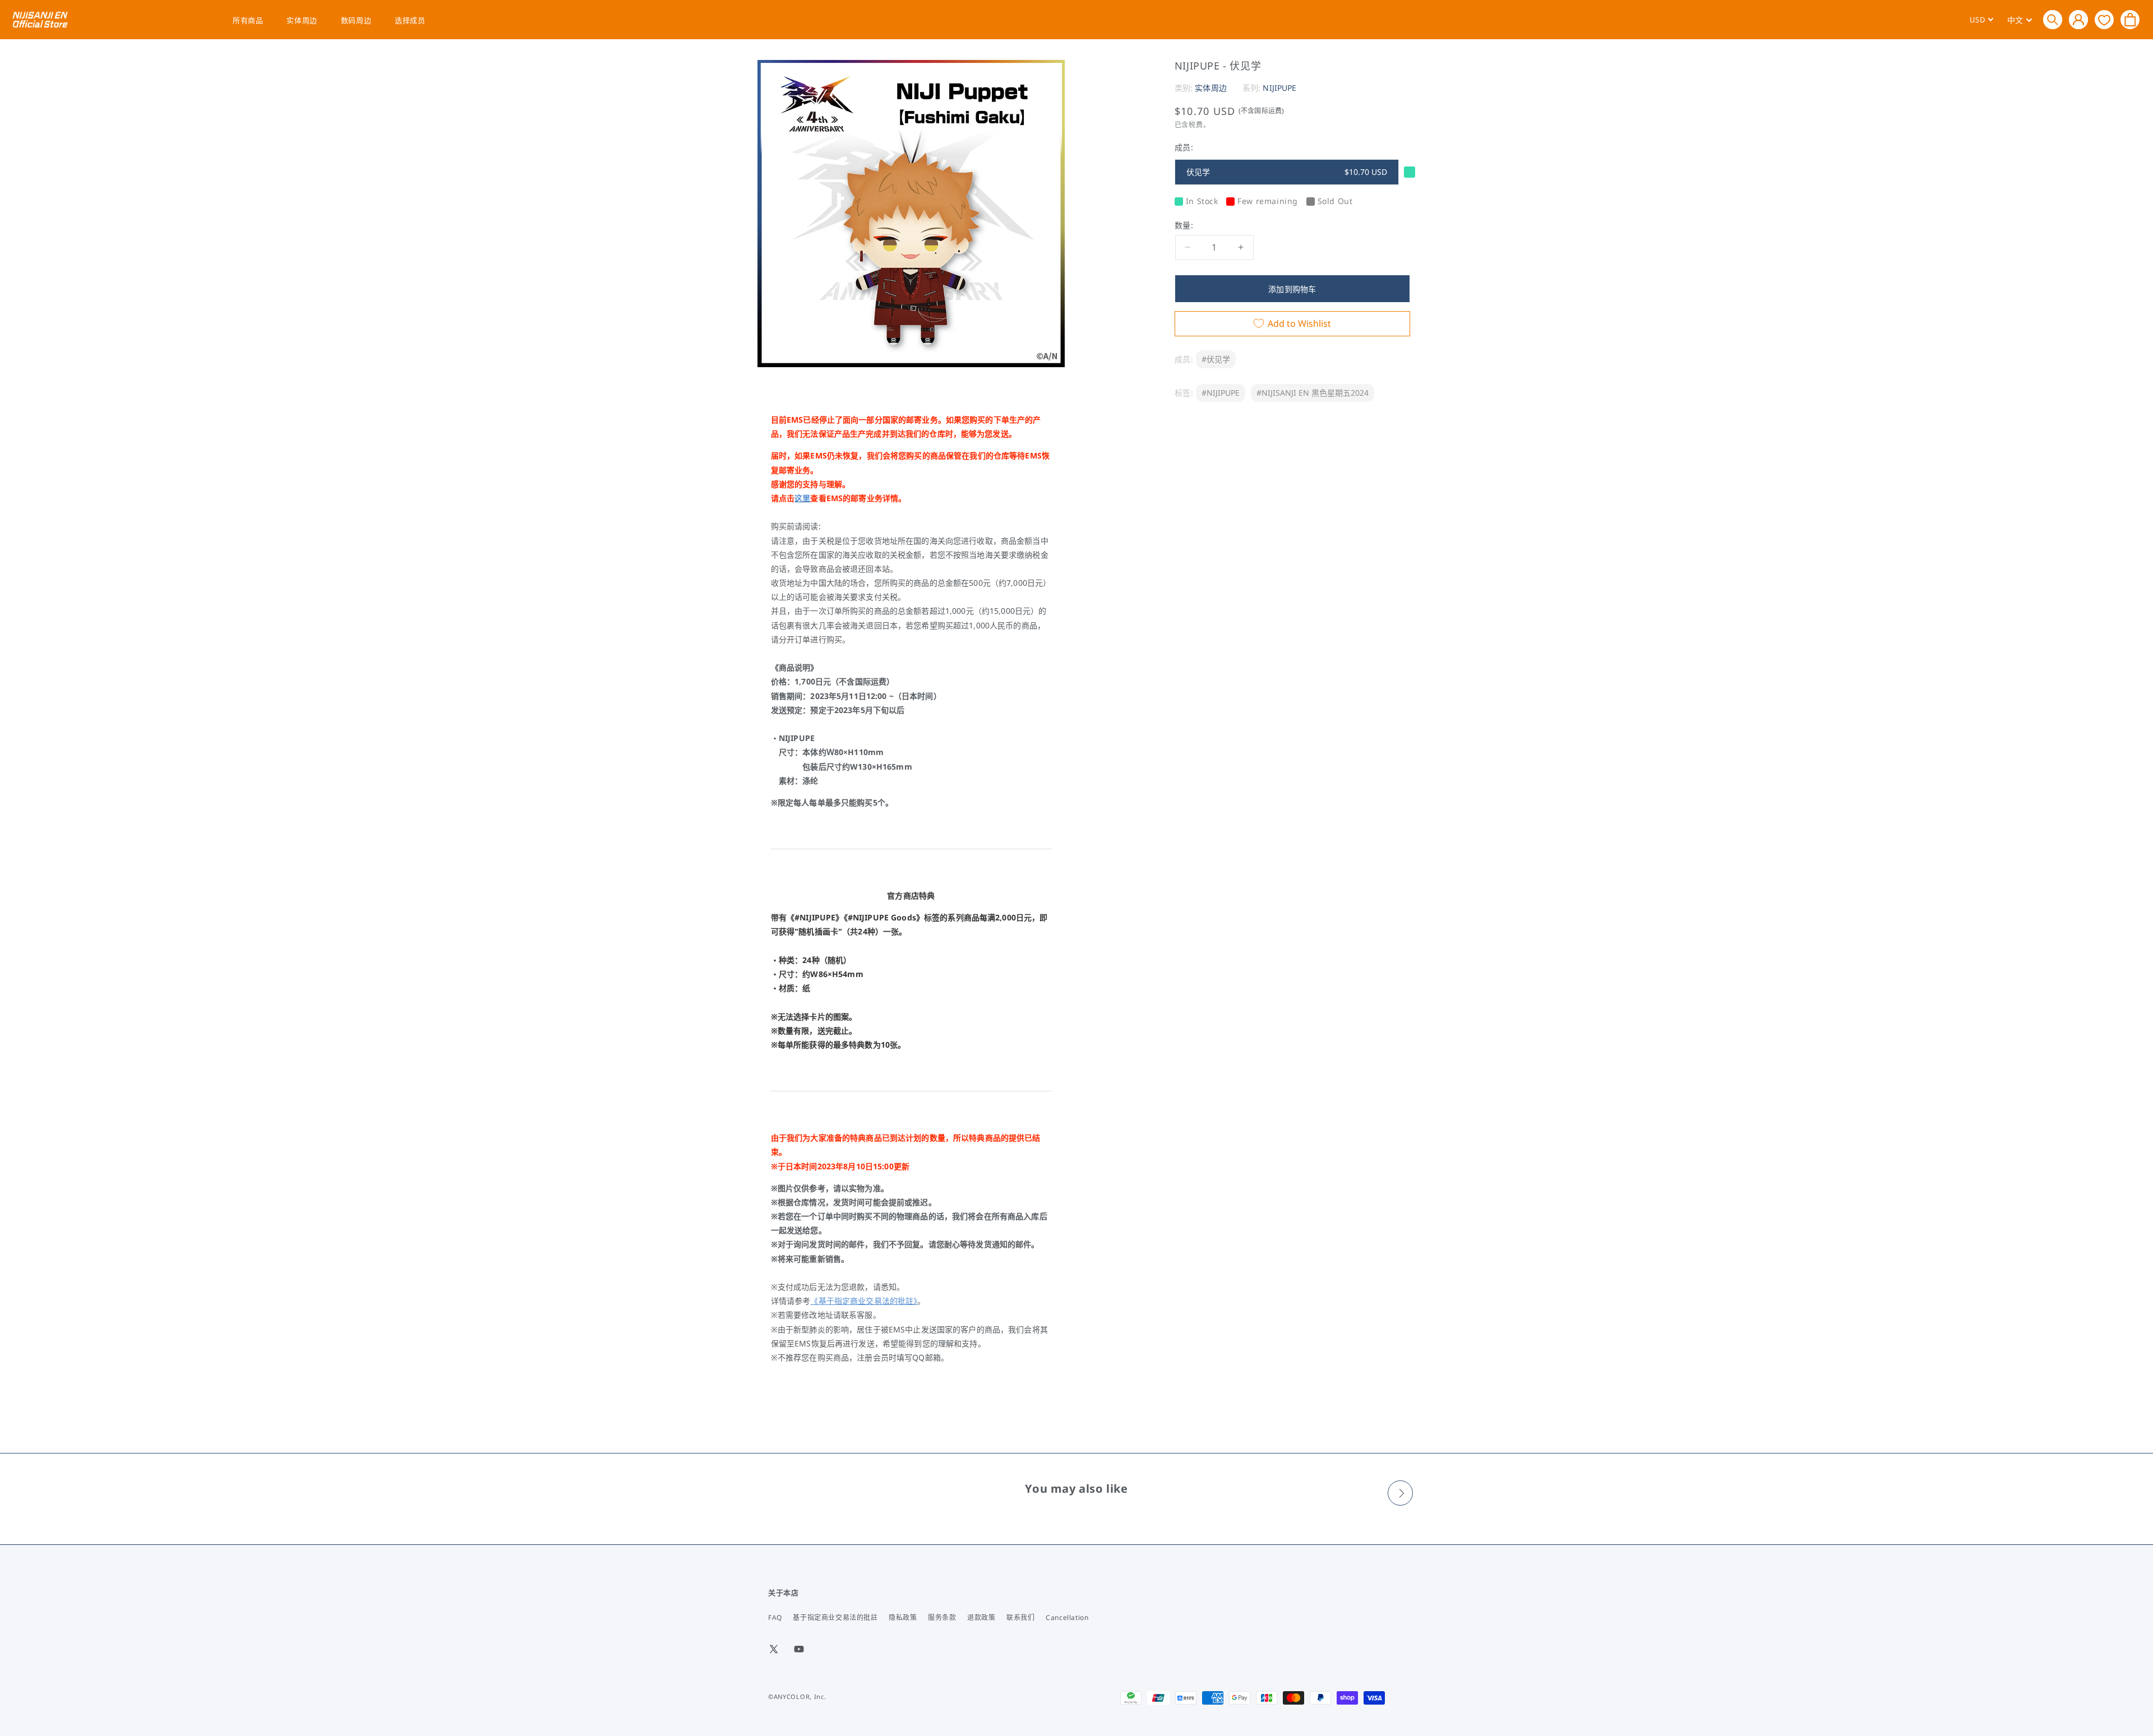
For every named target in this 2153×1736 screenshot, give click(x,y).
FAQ (775, 1617)
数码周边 (356, 20)
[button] (2053, 20)
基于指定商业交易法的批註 (835, 1617)
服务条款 (942, 1617)
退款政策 (981, 1617)
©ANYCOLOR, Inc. (797, 1696)
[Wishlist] (2104, 19)
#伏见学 (1216, 359)
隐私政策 (903, 1617)
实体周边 (302, 20)
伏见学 (1287, 172)
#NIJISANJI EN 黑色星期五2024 (1313, 393)
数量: (1184, 225)
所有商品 (248, 20)
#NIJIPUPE (1221, 393)
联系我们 (1020, 1617)
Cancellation (1067, 1617)
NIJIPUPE (1279, 88)
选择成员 (410, 20)
